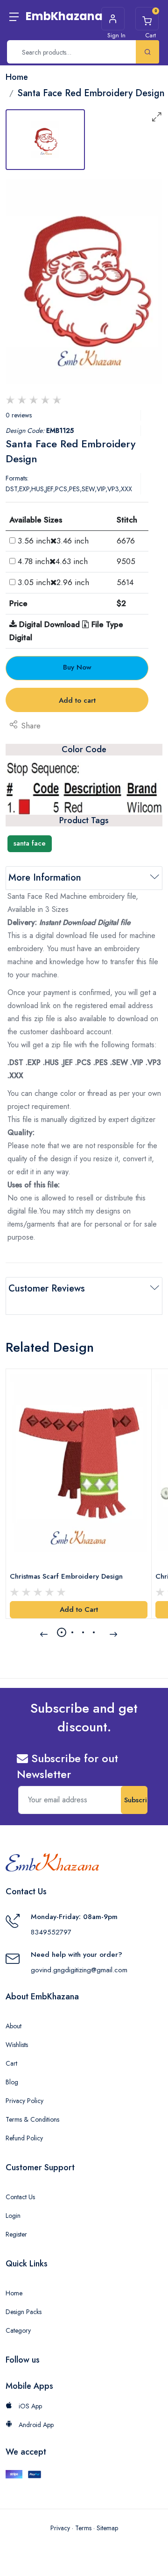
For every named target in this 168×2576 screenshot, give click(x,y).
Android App (35, 2425)
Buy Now (77, 667)
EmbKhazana (64, 16)
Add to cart (77, 700)
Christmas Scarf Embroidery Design (66, 1576)
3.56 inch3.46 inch (53, 541)
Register (16, 2234)
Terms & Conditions (32, 2119)
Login (13, 2216)
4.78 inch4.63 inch (53, 561)
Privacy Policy (24, 2101)
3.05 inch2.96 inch (53, 582)
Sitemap (107, 2528)
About (14, 2026)
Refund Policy (24, 2138)
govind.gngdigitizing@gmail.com (79, 1970)
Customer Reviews (47, 1288)
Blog (12, 2082)
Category (18, 2330)
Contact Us (20, 2197)
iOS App (29, 2406)
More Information (45, 878)
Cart (11, 2063)
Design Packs (24, 2312)
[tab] (45, 140)
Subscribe (136, 1800)
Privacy (60, 2528)
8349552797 (51, 1932)
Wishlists (17, 2045)
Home (14, 2293)
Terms (83, 2528)
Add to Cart (79, 1609)
